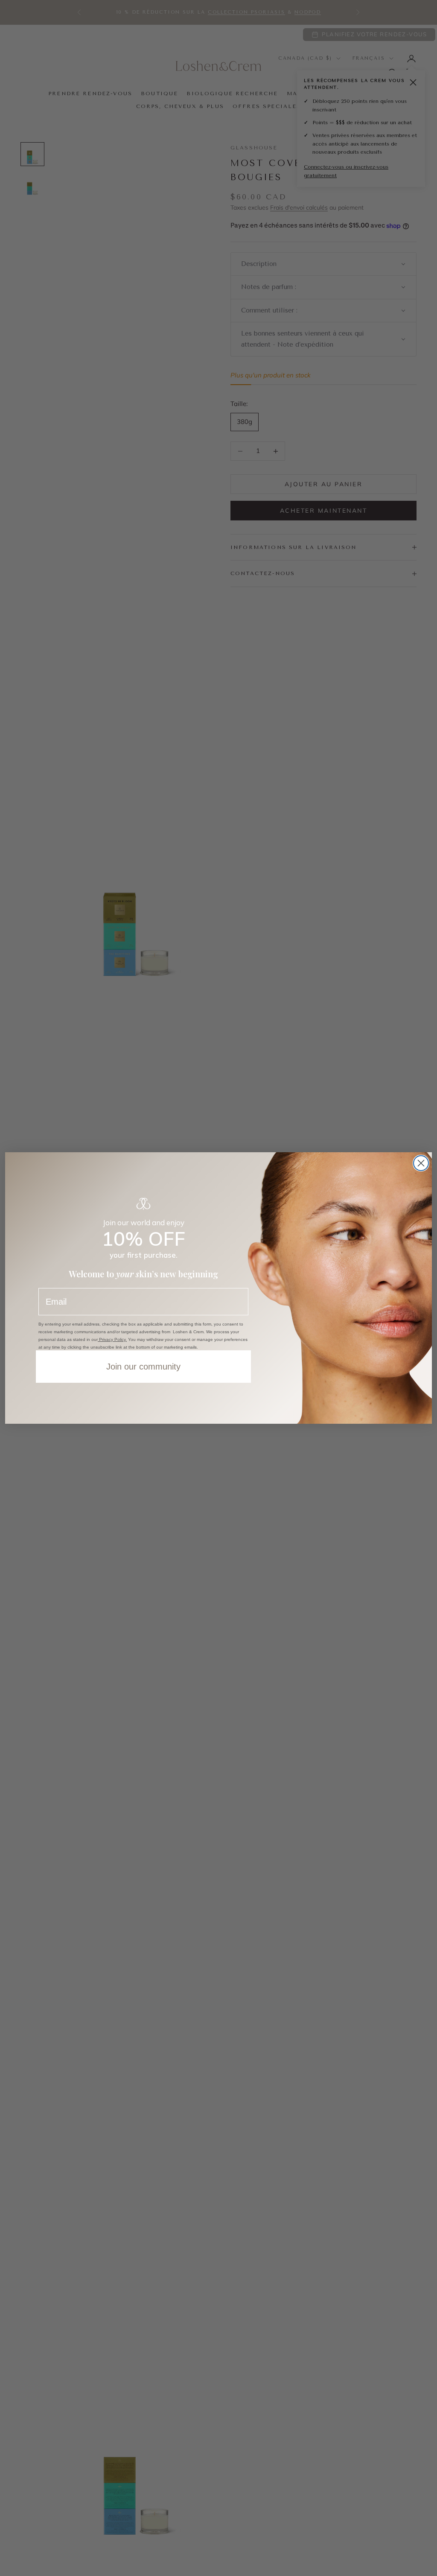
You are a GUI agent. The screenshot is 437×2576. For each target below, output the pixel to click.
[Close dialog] (421, 1163)
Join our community (143, 1367)
